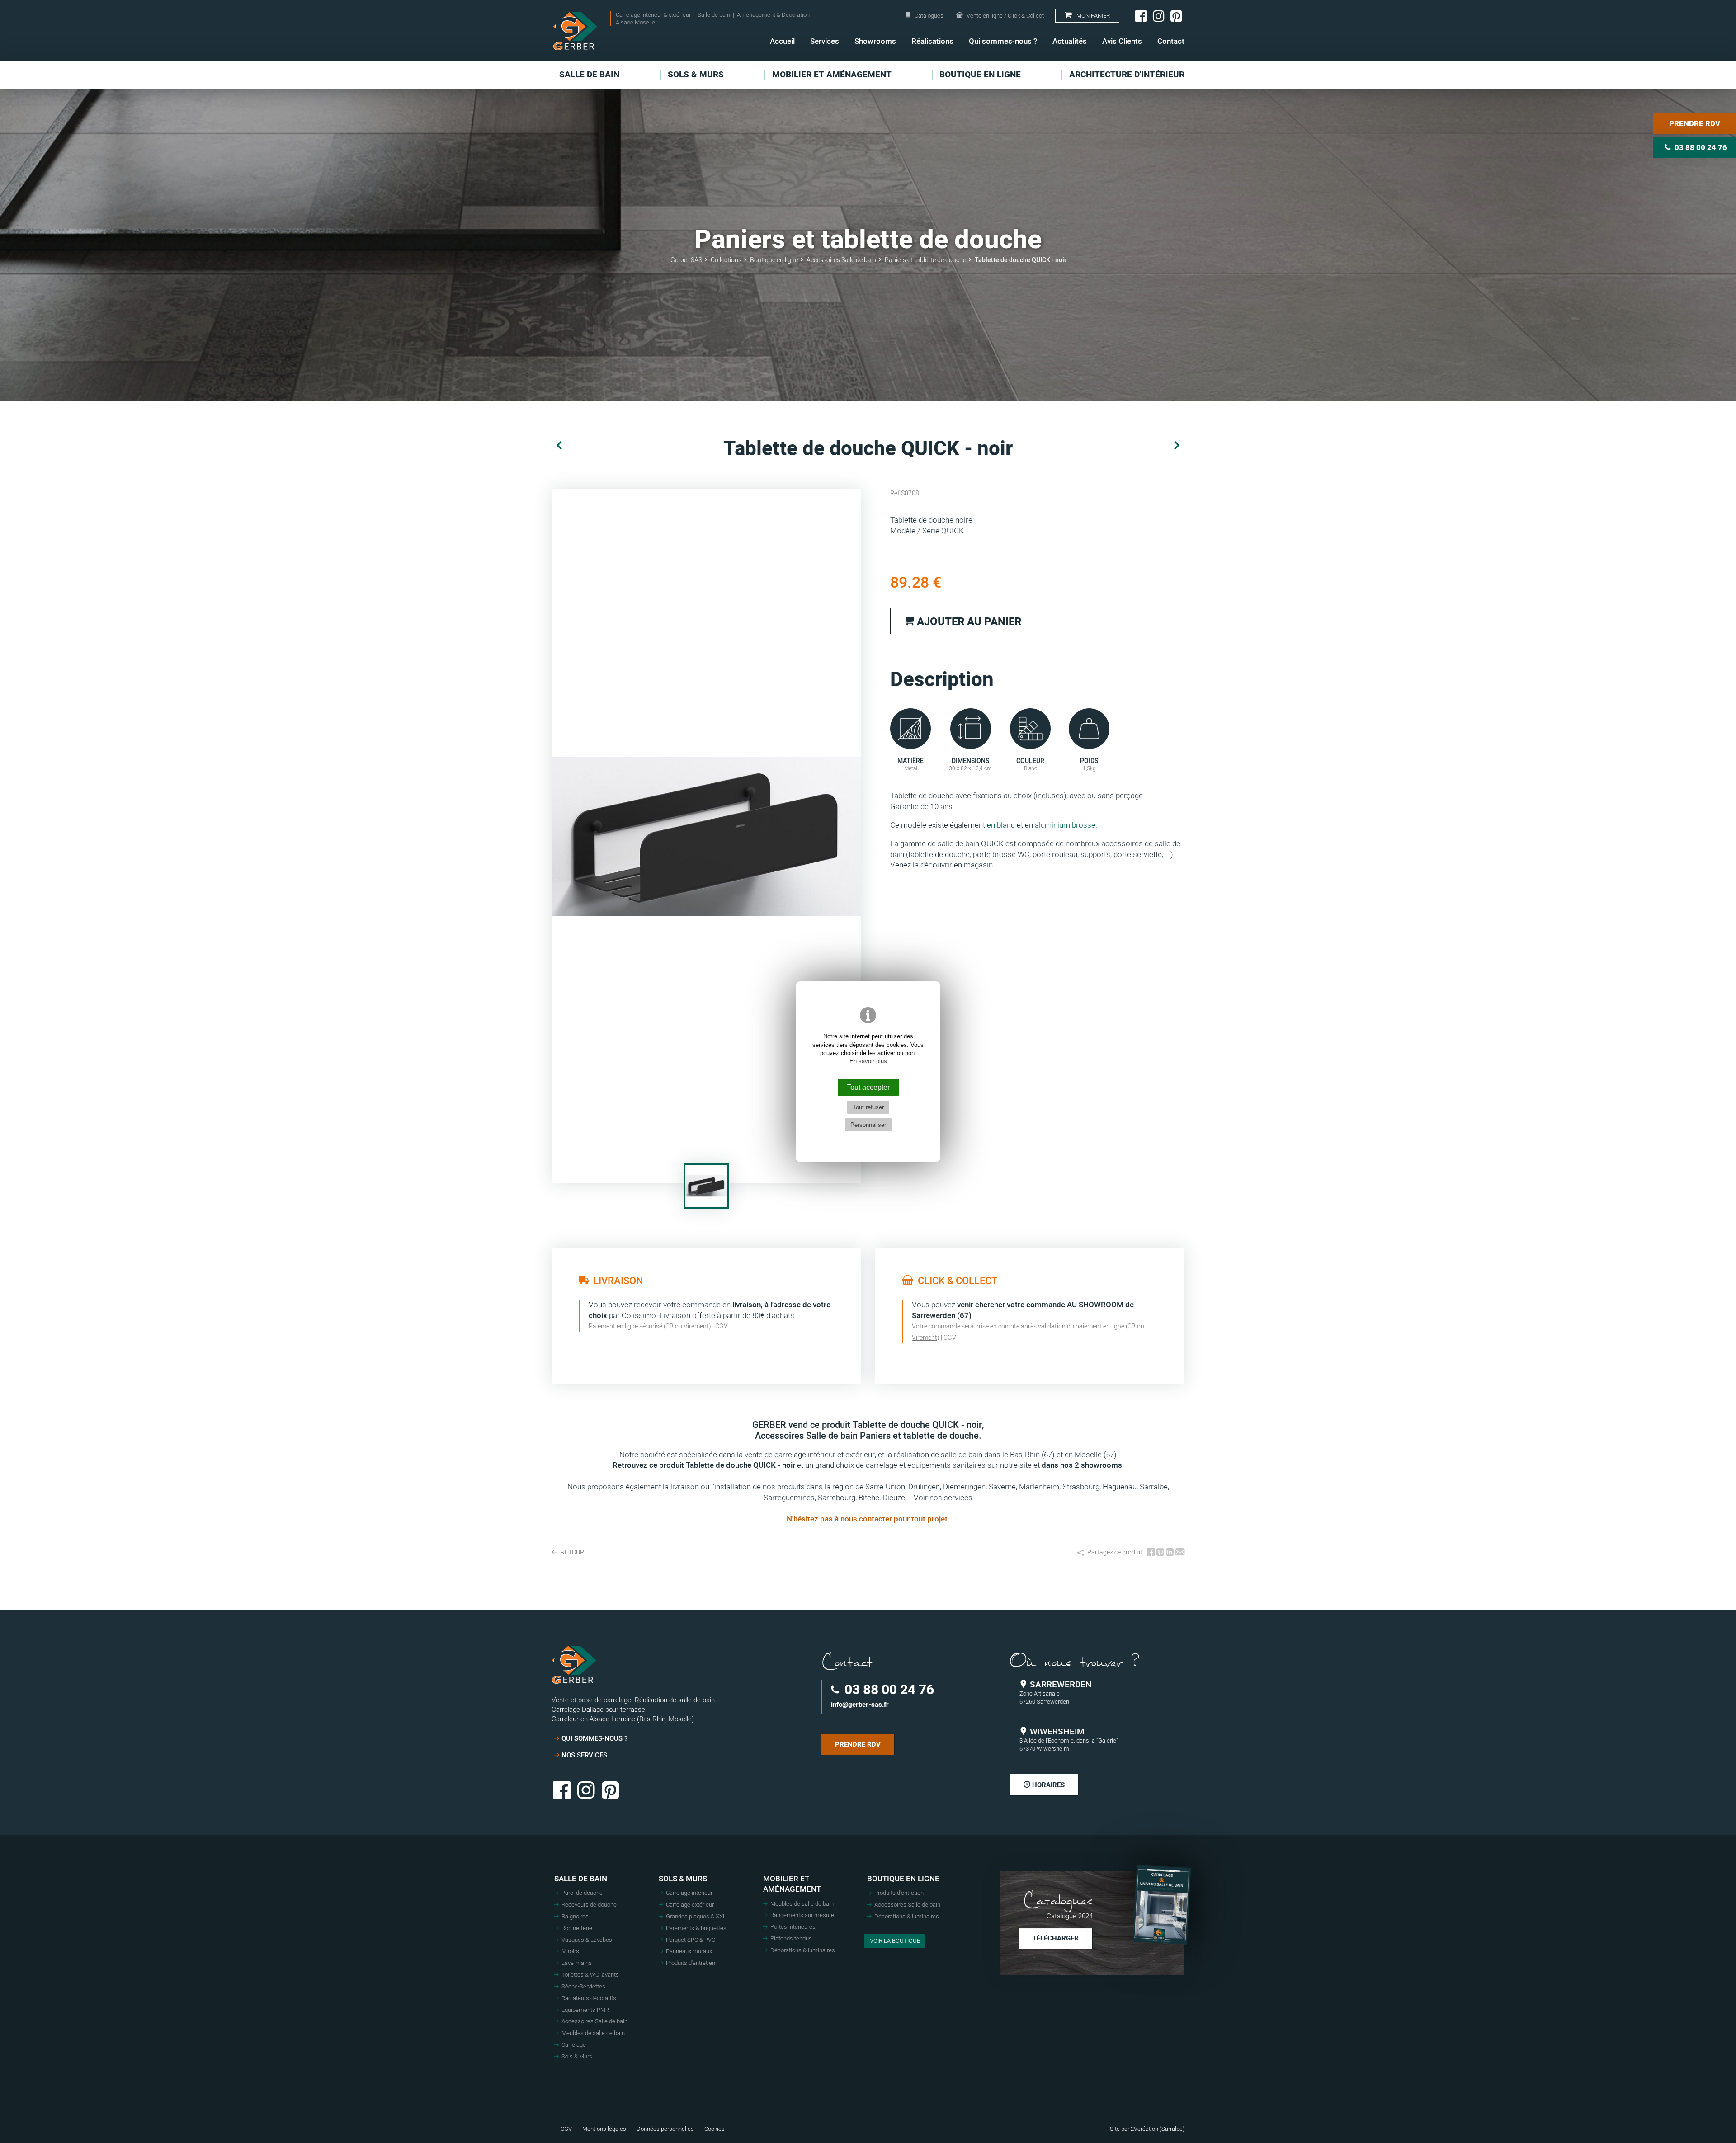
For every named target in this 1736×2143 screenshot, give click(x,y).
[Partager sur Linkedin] (1170, 1553)
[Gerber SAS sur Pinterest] (1176, 16)
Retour (572, 1553)
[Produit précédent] (559, 446)
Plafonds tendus (791, 1939)
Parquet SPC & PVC (691, 1940)
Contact (1171, 41)
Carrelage (574, 2045)
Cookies (715, 2129)
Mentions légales (604, 2129)
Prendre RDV (1695, 124)
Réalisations (932, 41)
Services (825, 41)
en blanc (1000, 825)
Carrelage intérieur (689, 1893)
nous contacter (866, 1519)
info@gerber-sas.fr (860, 1705)
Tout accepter (868, 1087)
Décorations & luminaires (803, 1950)
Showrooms (875, 41)
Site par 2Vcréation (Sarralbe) (1147, 2129)
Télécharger (1056, 1938)
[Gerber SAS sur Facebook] (1141, 16)
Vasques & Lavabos (587, 1940)
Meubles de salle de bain (593, 2033)
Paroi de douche (582, 1893)
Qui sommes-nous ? (1003, 41)
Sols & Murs (577, 2057)
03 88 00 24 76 (888, 1690)
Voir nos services (943, 1498)
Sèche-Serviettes (583, 1987)
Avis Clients (1122, 41)
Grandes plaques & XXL (696, 1917)
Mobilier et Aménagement (792, 1884)
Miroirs (570, 1951)
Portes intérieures (793, 1927)
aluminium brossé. (1066, 825)
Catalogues (929, 16)
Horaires (1047, 1785)
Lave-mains (577, 1963)
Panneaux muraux (689, 1951)
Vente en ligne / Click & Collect (1005, 16)
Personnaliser (868, 1125)
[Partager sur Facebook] (1151, 1553)
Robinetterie (577, 1928)
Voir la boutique (895, 1941)
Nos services (584, 1755)
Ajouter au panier (968, 622)
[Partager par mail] (1180, 1553)
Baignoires (575, 1917)
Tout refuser (868, 1107)
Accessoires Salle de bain (594, 2021)
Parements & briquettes (696, 1928)
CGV (722, 1326)
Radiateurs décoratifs (589, 1998)
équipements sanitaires (946, 1465)
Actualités (1070, 41)
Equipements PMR (585, 2010)
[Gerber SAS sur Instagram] (1159, 16)
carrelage (882, 1465)
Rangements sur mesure (802, 1915)
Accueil (782, 41)
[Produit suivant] (1177, 446)
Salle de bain (581, 1879)
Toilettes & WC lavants (590, 1975)
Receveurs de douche (589, 1905)
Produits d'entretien (691, 1963)
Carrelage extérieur (690, 1905)
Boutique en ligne (903, 1879)
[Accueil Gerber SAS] (575, 31)
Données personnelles (665, 2129)
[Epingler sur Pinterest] (1160, 1553)
